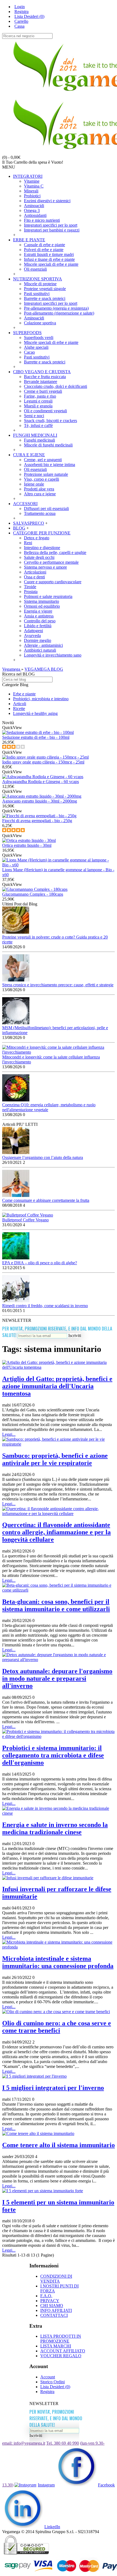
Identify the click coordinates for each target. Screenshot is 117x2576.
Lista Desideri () (55, 2387)
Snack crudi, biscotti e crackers (50, 421)
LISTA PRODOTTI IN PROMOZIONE (61, 2339)
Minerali (31, 191)
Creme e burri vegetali (43, 391)
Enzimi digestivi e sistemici (47, 201)
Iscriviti (75, 1335)
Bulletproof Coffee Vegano (25, 1220)
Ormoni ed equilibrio (42, 606)
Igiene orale (34, 484)
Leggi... (9, 1434)
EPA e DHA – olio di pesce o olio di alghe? (40, 1263)
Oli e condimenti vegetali (45, 411)
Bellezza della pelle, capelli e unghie (55, 552)
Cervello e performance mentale (51, 562)
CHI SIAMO (52, 2306)
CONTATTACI (54, 2315)
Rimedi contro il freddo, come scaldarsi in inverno (45, 1306)
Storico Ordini (53, 2382)
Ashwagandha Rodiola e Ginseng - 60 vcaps (41, 782)
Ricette (19, 709)
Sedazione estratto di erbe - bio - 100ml (36, 737)
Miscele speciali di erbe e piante (51, 264)
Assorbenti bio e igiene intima (50, 465)
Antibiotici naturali (40, 650)
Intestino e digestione (42, 548)
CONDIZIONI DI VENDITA (56, 2279)
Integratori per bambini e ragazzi (52, 230)
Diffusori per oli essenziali (46, 508)
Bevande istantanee (41, 381)
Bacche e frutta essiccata (45, 377)
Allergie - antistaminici (43, 645)
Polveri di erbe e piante (44, 250)
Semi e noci (34, 416)
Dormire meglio (38, 640)
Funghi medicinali (39, 440)
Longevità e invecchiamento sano (53, 655)
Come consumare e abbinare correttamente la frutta (46, 1200)
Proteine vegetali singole (45, 289)
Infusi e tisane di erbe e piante (49, 259)
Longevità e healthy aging (35, 713)
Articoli (20, 704)
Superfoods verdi (39, 338)
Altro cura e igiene (40, 494)
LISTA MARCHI (56, 2346)
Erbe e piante (24, 694)
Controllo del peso (40, 621)
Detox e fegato (37, 538)
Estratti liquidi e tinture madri (49, 254)
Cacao (29, 352)
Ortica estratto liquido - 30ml (27, 845)
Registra (47, 2392)
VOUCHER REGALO (61, 2356)
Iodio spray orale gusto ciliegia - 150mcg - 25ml (43, 762)
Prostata (31, 592)
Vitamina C (34, 186)
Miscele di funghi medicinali (48, 445)
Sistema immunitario (41, 601)
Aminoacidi (34, 206)
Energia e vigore (38, 611)
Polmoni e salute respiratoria (48, 596)
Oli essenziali (35, 269)
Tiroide (30, 587)
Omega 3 (32, 210)
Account (48, 2377)
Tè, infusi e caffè (38, 425)
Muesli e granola (38, 406)
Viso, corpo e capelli (41, 479)
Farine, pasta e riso (40, 396)
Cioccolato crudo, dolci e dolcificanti (56, 386)
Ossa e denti (34, 577)
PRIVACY (50, 2301)
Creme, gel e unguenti (43, 460)
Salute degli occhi (39, 557)
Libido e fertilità (38, 626)
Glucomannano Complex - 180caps (33, 894)
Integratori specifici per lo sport (51, 225)
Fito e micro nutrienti (42, 220)
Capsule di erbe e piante (44, 245)
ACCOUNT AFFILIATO (63, 2351)
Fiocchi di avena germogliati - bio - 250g (37, 821)
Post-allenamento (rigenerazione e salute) (59, 313)
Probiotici (32, 196)
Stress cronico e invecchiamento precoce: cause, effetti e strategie (58, 985)
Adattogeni (33, 631)
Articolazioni (35, 572)
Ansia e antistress (39, 616)
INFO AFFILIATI (56, 2310)
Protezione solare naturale (46, 474)
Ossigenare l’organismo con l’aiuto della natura (43, 1157)
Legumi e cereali (38, 401)
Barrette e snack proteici (45, 298)
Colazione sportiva (40, 323)
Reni (28, 543)
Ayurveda (32, 636)
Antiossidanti (35, 215)
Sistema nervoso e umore (45, 567)
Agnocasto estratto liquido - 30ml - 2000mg (40, 801)
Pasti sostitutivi (37, 294)
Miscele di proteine (40, 284)
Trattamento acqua (40, 513)
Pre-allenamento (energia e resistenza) (56, 308)
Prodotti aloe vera (39, 489)
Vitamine (32, 181)
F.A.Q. (46, 2296)
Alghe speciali (36, 347)
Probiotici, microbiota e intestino (41, 699)
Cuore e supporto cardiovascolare (53, 582)
